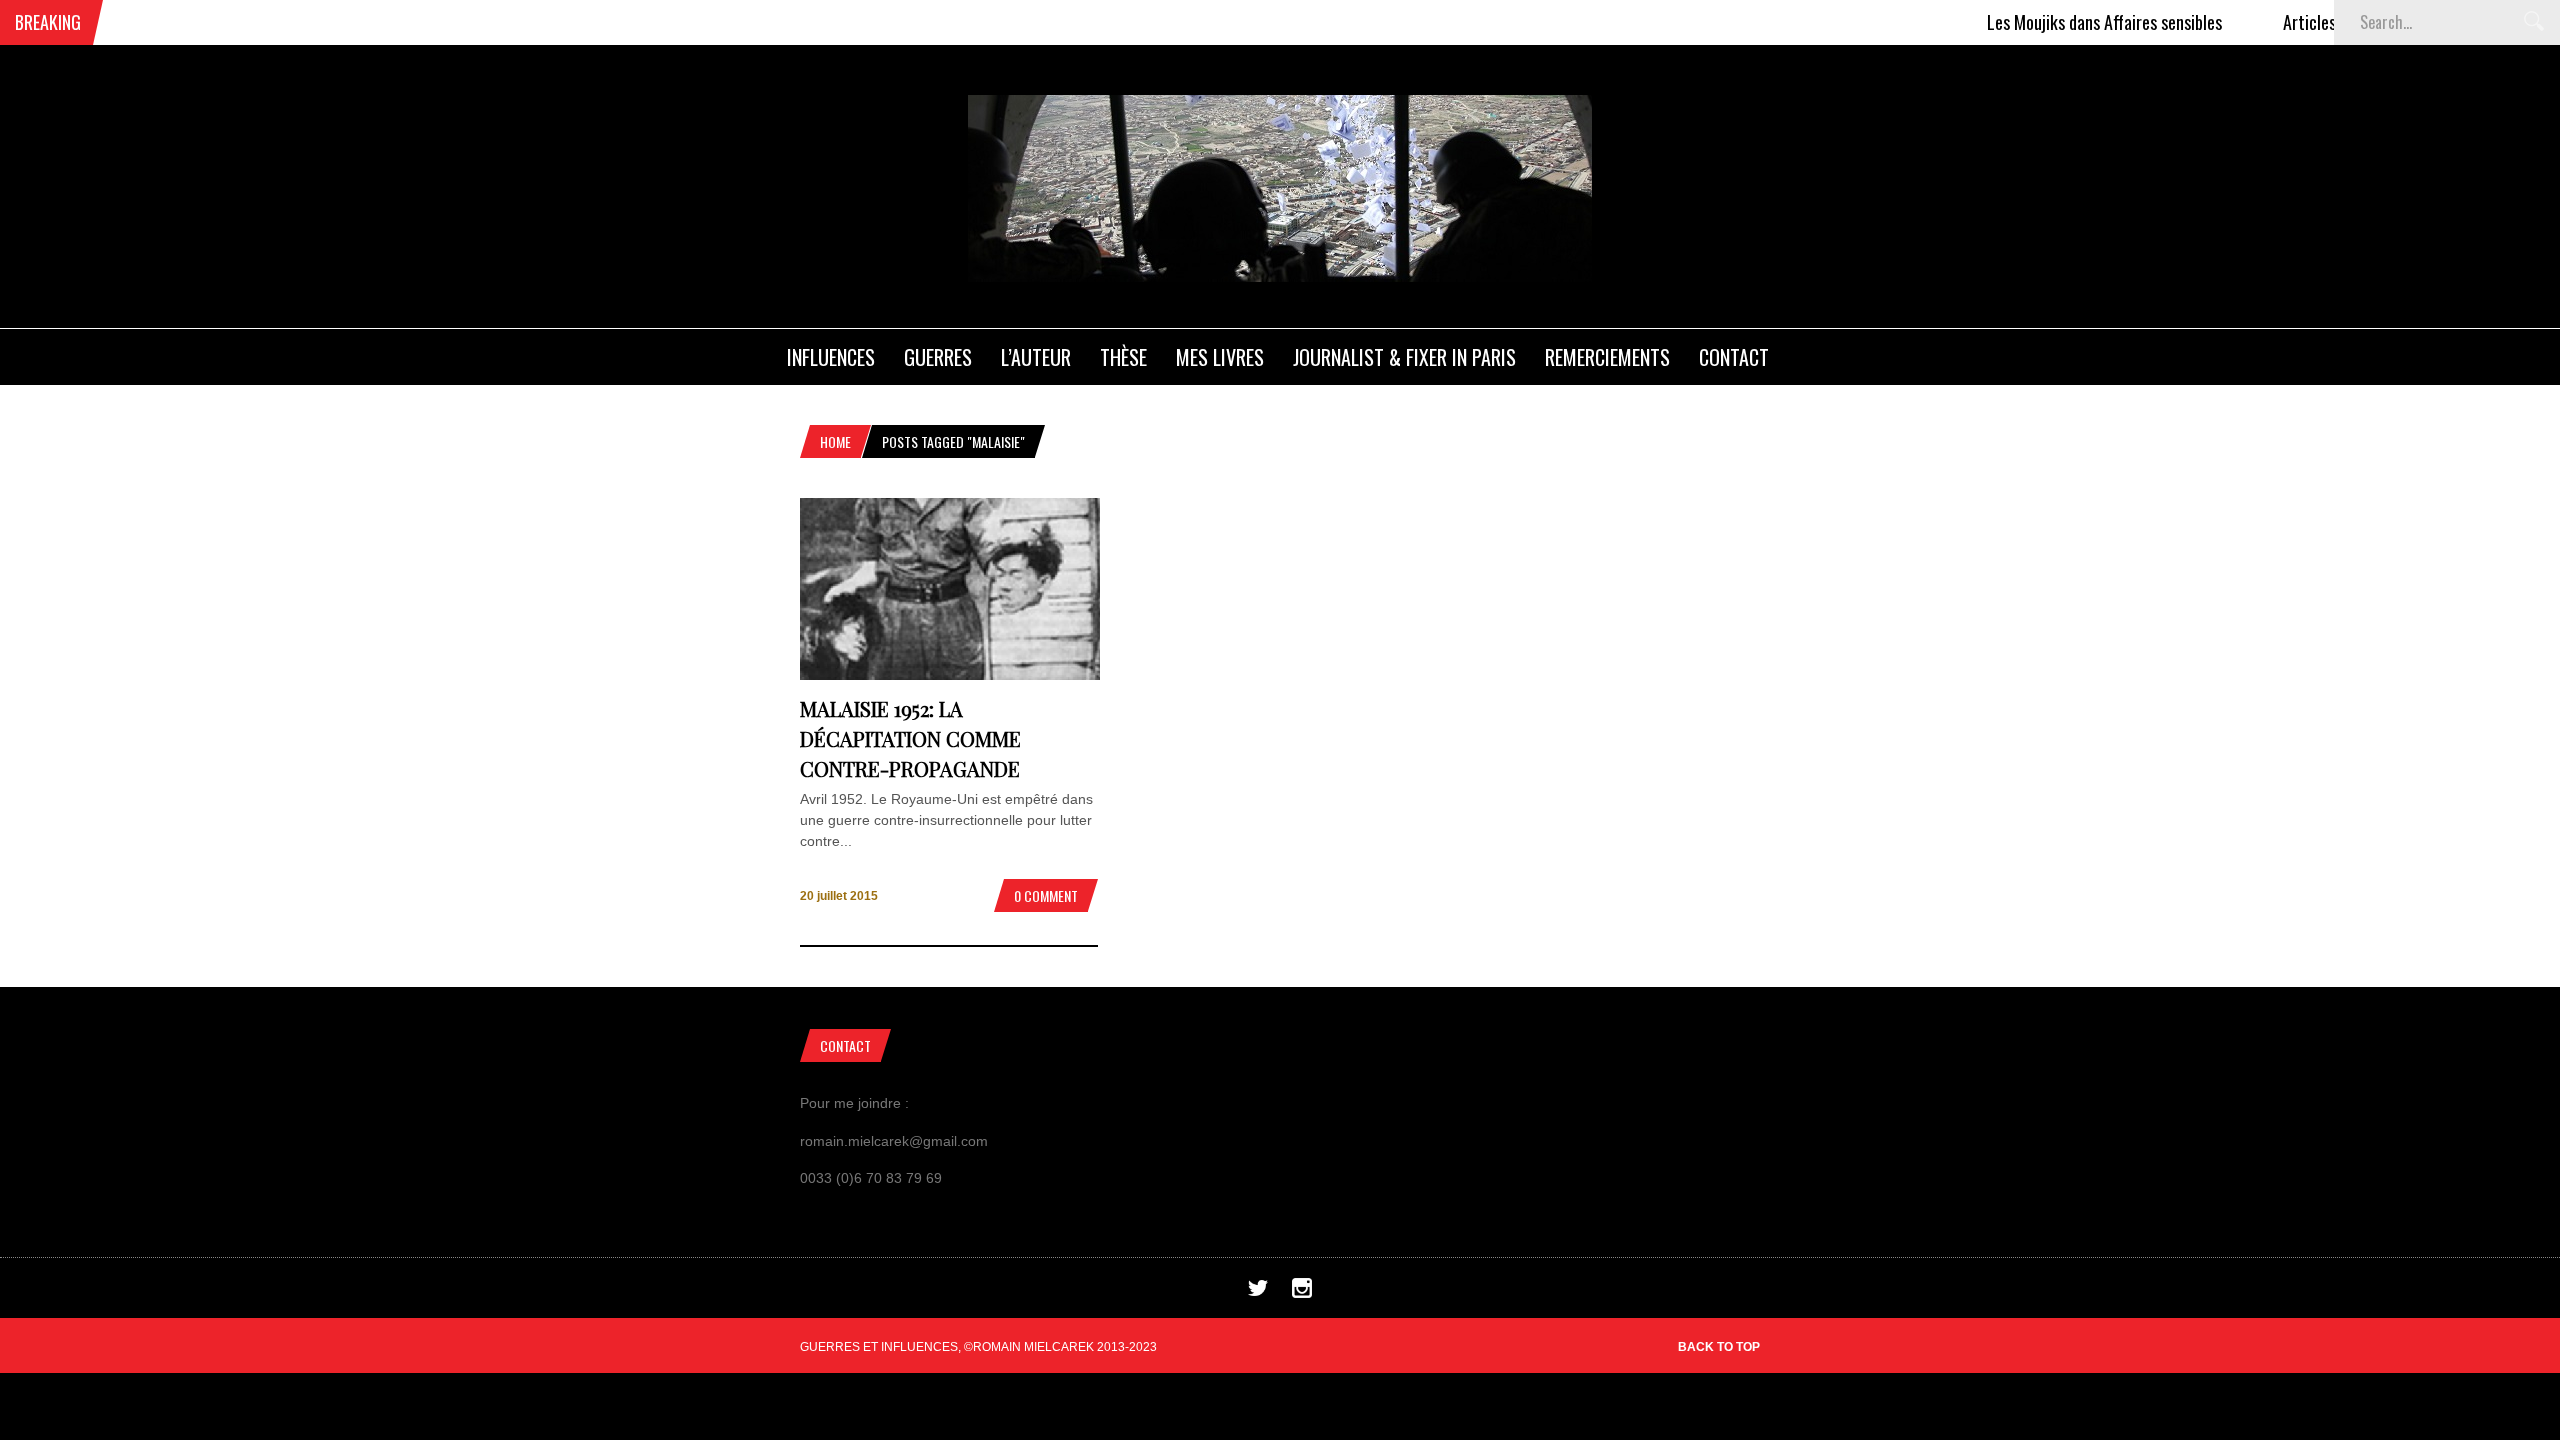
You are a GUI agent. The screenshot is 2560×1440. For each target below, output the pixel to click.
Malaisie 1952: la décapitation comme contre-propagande (910, 738)
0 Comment (1046, 895)
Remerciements (1607, 357)
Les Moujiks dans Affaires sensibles (2066, 22)
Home (835, 441)
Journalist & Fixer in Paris (1404, 357)
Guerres (938, 357)
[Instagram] (1302, 1293)
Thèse (1123, 357)
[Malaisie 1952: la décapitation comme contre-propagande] (950, 675)
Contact (1734, 357)
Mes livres (1220, 357)
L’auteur (1036, 357)
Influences (831, 357)
